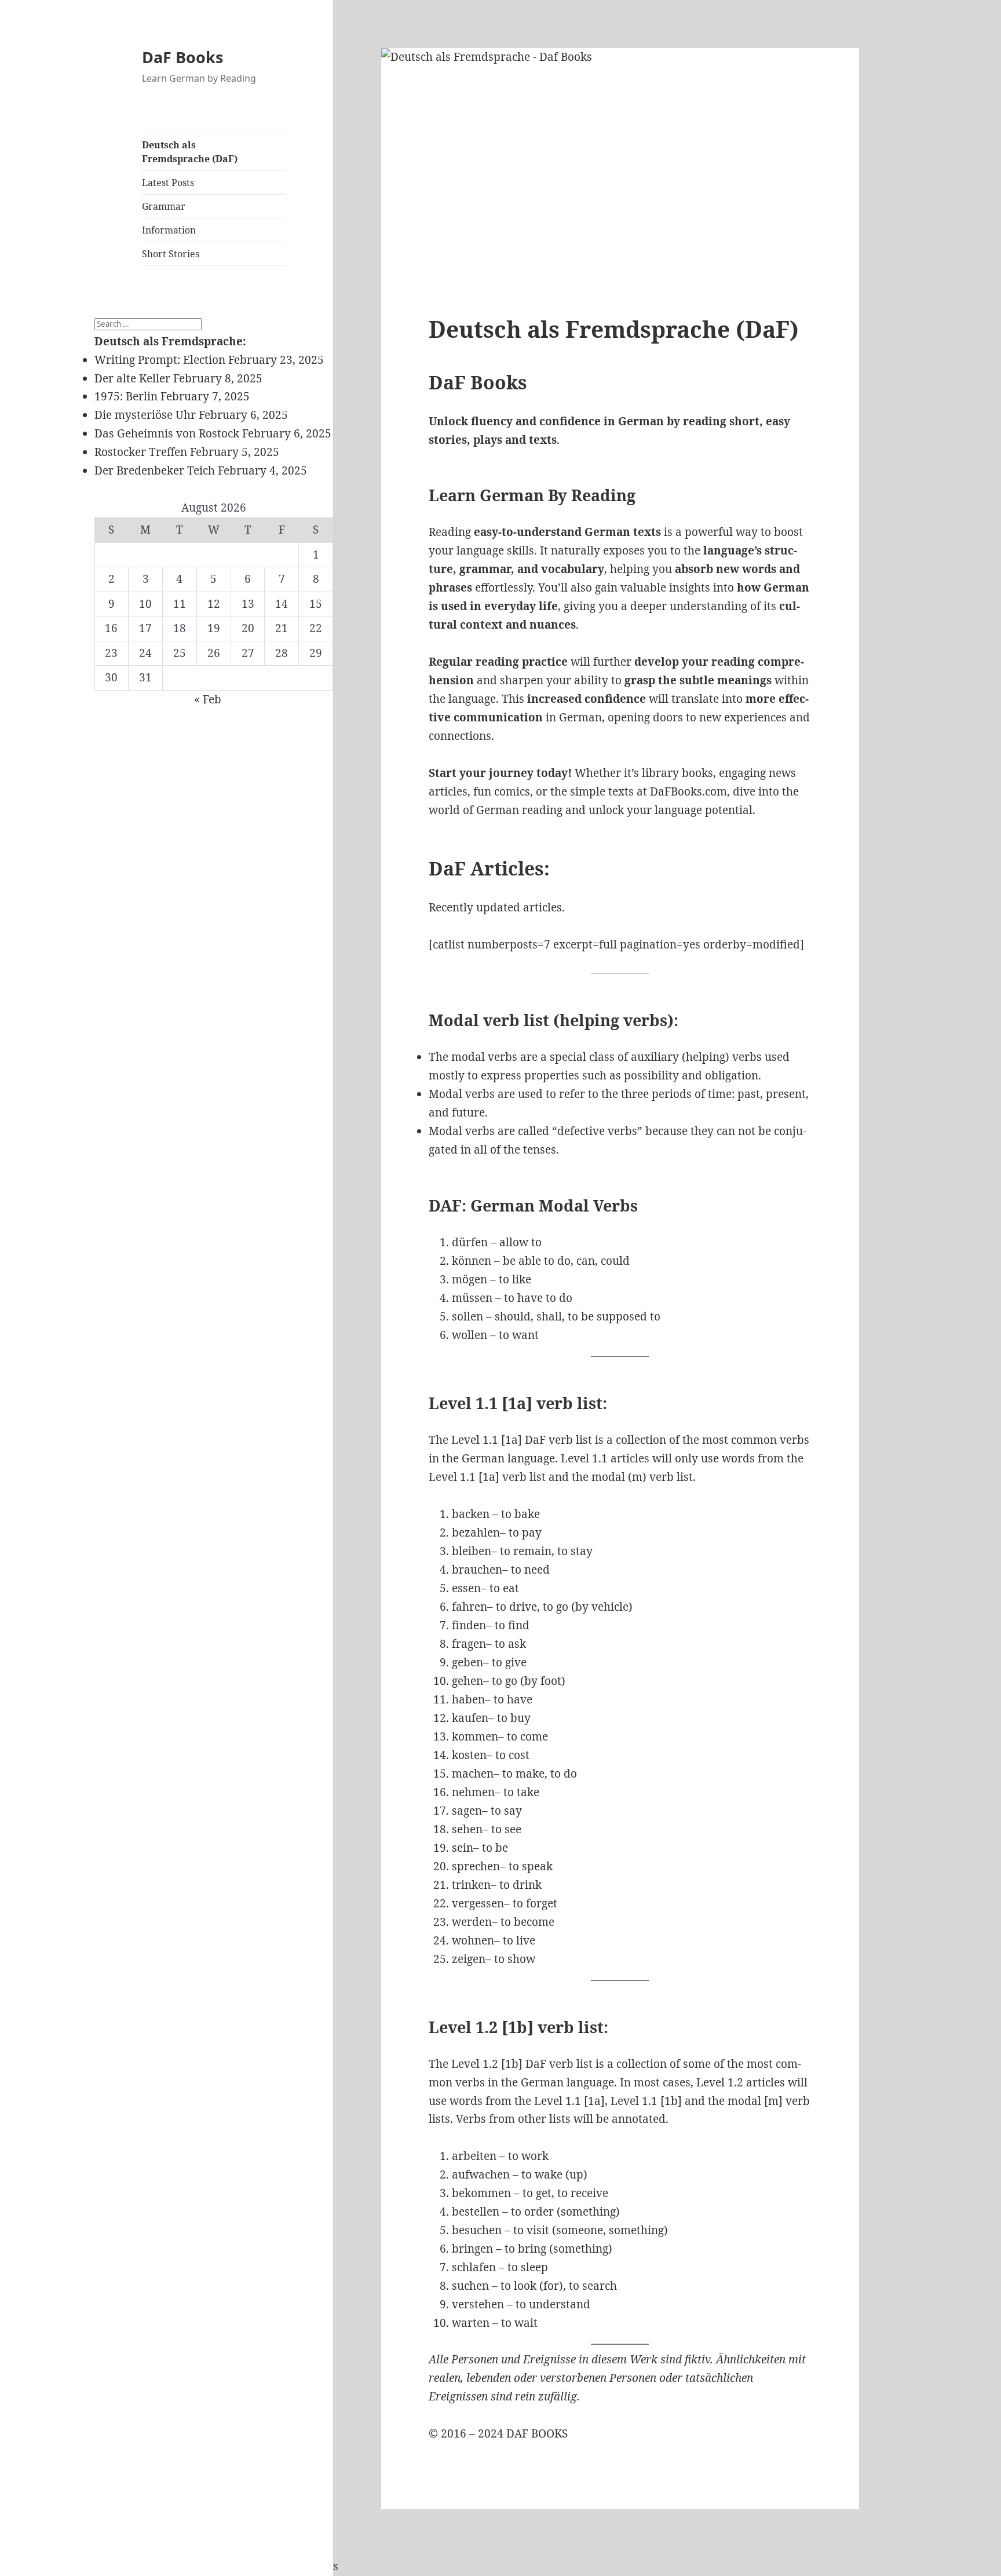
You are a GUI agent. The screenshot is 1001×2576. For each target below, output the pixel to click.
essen (466, 1588)
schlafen (474, 2267)
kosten (469, 1755)
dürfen (470, 1242)
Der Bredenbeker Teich (155, 470)
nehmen (473, 1792)
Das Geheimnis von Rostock (167, 433)
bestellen (476, 2212)
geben (467, 1662)
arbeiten (474, 2156)
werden (472, 1922)
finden (469, 1625)
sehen (467, 1829)
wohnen (473, 1940)
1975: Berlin (126, 396)
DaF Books (182, 57)
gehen (467, 1681)
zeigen (469, 1959)
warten (471, 2323)
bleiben (472, 1551)
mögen (470, 1279)
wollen (470, 1335)
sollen (467, 1316)
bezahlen (476, 1533)
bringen (472, 2249)
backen (471, 1514)
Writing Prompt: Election (160, 360)
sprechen (476, 1866)
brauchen (477, 1570)
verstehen (478, 2304)
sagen (467, 1811)
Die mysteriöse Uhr (145, 415)
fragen (469, 1644)
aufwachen (481, 2174)
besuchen (477, 2230)
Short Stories (171, 254)
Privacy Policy (131, 2566)
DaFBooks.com (688, 791)
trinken (471, 1885)
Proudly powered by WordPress (255, 2566)
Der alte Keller (132, 378)
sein (463, 1848)
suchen (470, 2286)
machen (473, 1774)
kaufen (470, 1718)
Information (169, 230)
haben (468, 1699)
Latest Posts (168, 183)
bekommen (481, 2193)
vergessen (478, 1903)
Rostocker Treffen (141, 452)
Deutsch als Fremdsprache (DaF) (190, 152)
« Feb (208, 699)
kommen (475, 1736)
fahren (470, 1607)
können (472, 1261)
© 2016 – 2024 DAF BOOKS (498, 2433)
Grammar (164, 206)
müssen (472, 1298)
